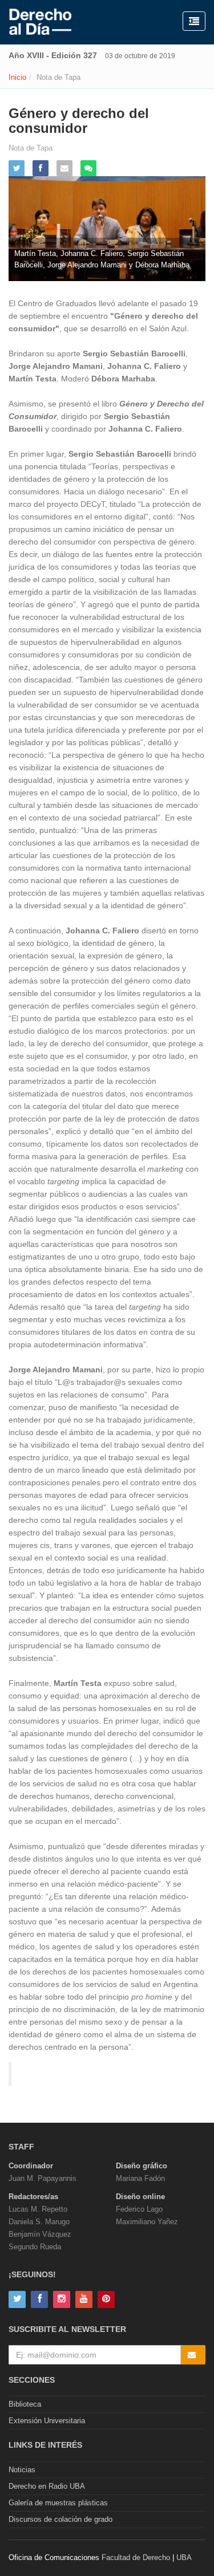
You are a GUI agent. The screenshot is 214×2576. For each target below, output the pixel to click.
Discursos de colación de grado (60, 2519)
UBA (184, 2557)
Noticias (22, 2470)
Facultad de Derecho (136, 2557)
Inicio (17, 77)
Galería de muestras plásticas (58, 2503)
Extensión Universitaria (47, 2421)
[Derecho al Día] (40, 22)
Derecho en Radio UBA (47, 2486)
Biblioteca (25, 2404)
